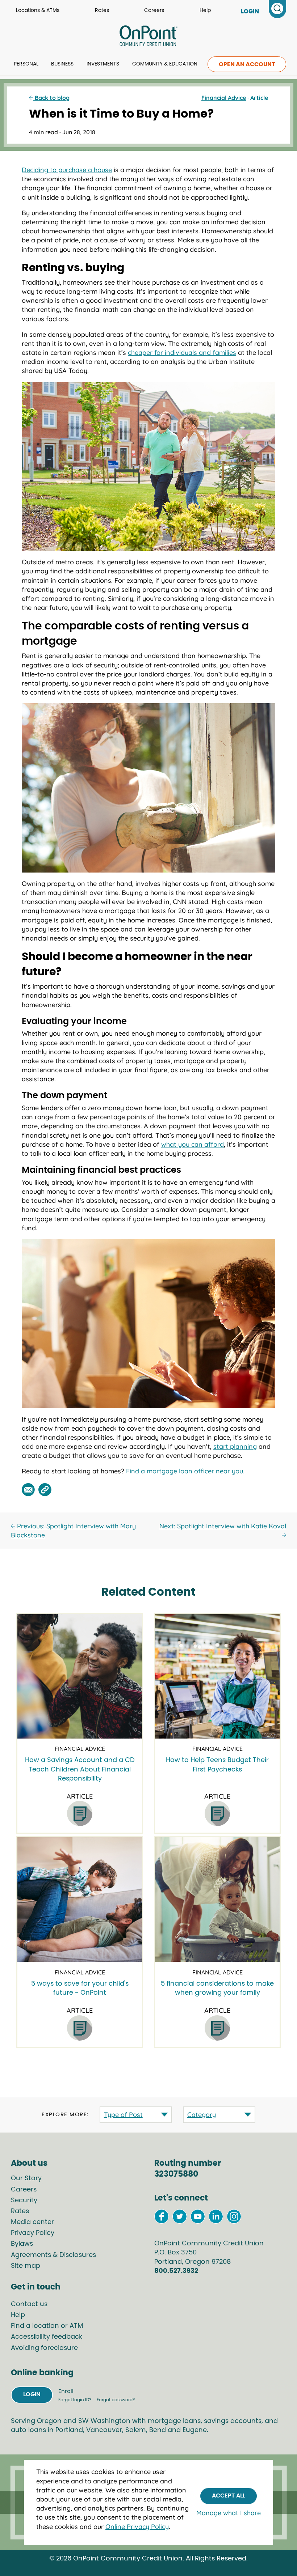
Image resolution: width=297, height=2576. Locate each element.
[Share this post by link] (45, 1490)
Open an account (247, 64)
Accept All (229, 2496)
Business (62, 64)
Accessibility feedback (47, 2337)
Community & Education (165, 64)
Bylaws (22, 2244)
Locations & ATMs (38, 10)
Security (24, 2201)
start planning (235, 1446)
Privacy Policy (33, 2233)
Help (205, 10)
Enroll (66, 2391)
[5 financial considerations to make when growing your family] (217, 1900)
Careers (154, 10)
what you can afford (193, 1144)
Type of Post (123, 2115)
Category (202, 2115)
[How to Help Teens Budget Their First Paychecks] (217, 1676)
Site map (26, 2266)
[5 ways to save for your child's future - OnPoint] (80, 1900)
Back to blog (51, 98)
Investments (103, 64)
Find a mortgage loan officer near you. (185, 1471)
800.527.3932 (176, 2271)
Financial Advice (224, 98)
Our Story (26, 2178)
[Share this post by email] (28, 1490)
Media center (32, 2222)
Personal (26, 64)
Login (32, 2394)
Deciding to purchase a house (67, 170)
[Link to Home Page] (148, 37)
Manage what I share (229, 2513)
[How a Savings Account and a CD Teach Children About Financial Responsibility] (80, 1676)
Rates (102, 10)
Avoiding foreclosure (44, 2348)
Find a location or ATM (47, 2326)
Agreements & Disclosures (53, 2255)
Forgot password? (116, 2400)
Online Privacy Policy (137, 2527)
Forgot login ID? (75, 2400)
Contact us (29, 2304)
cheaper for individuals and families (182, 353)
